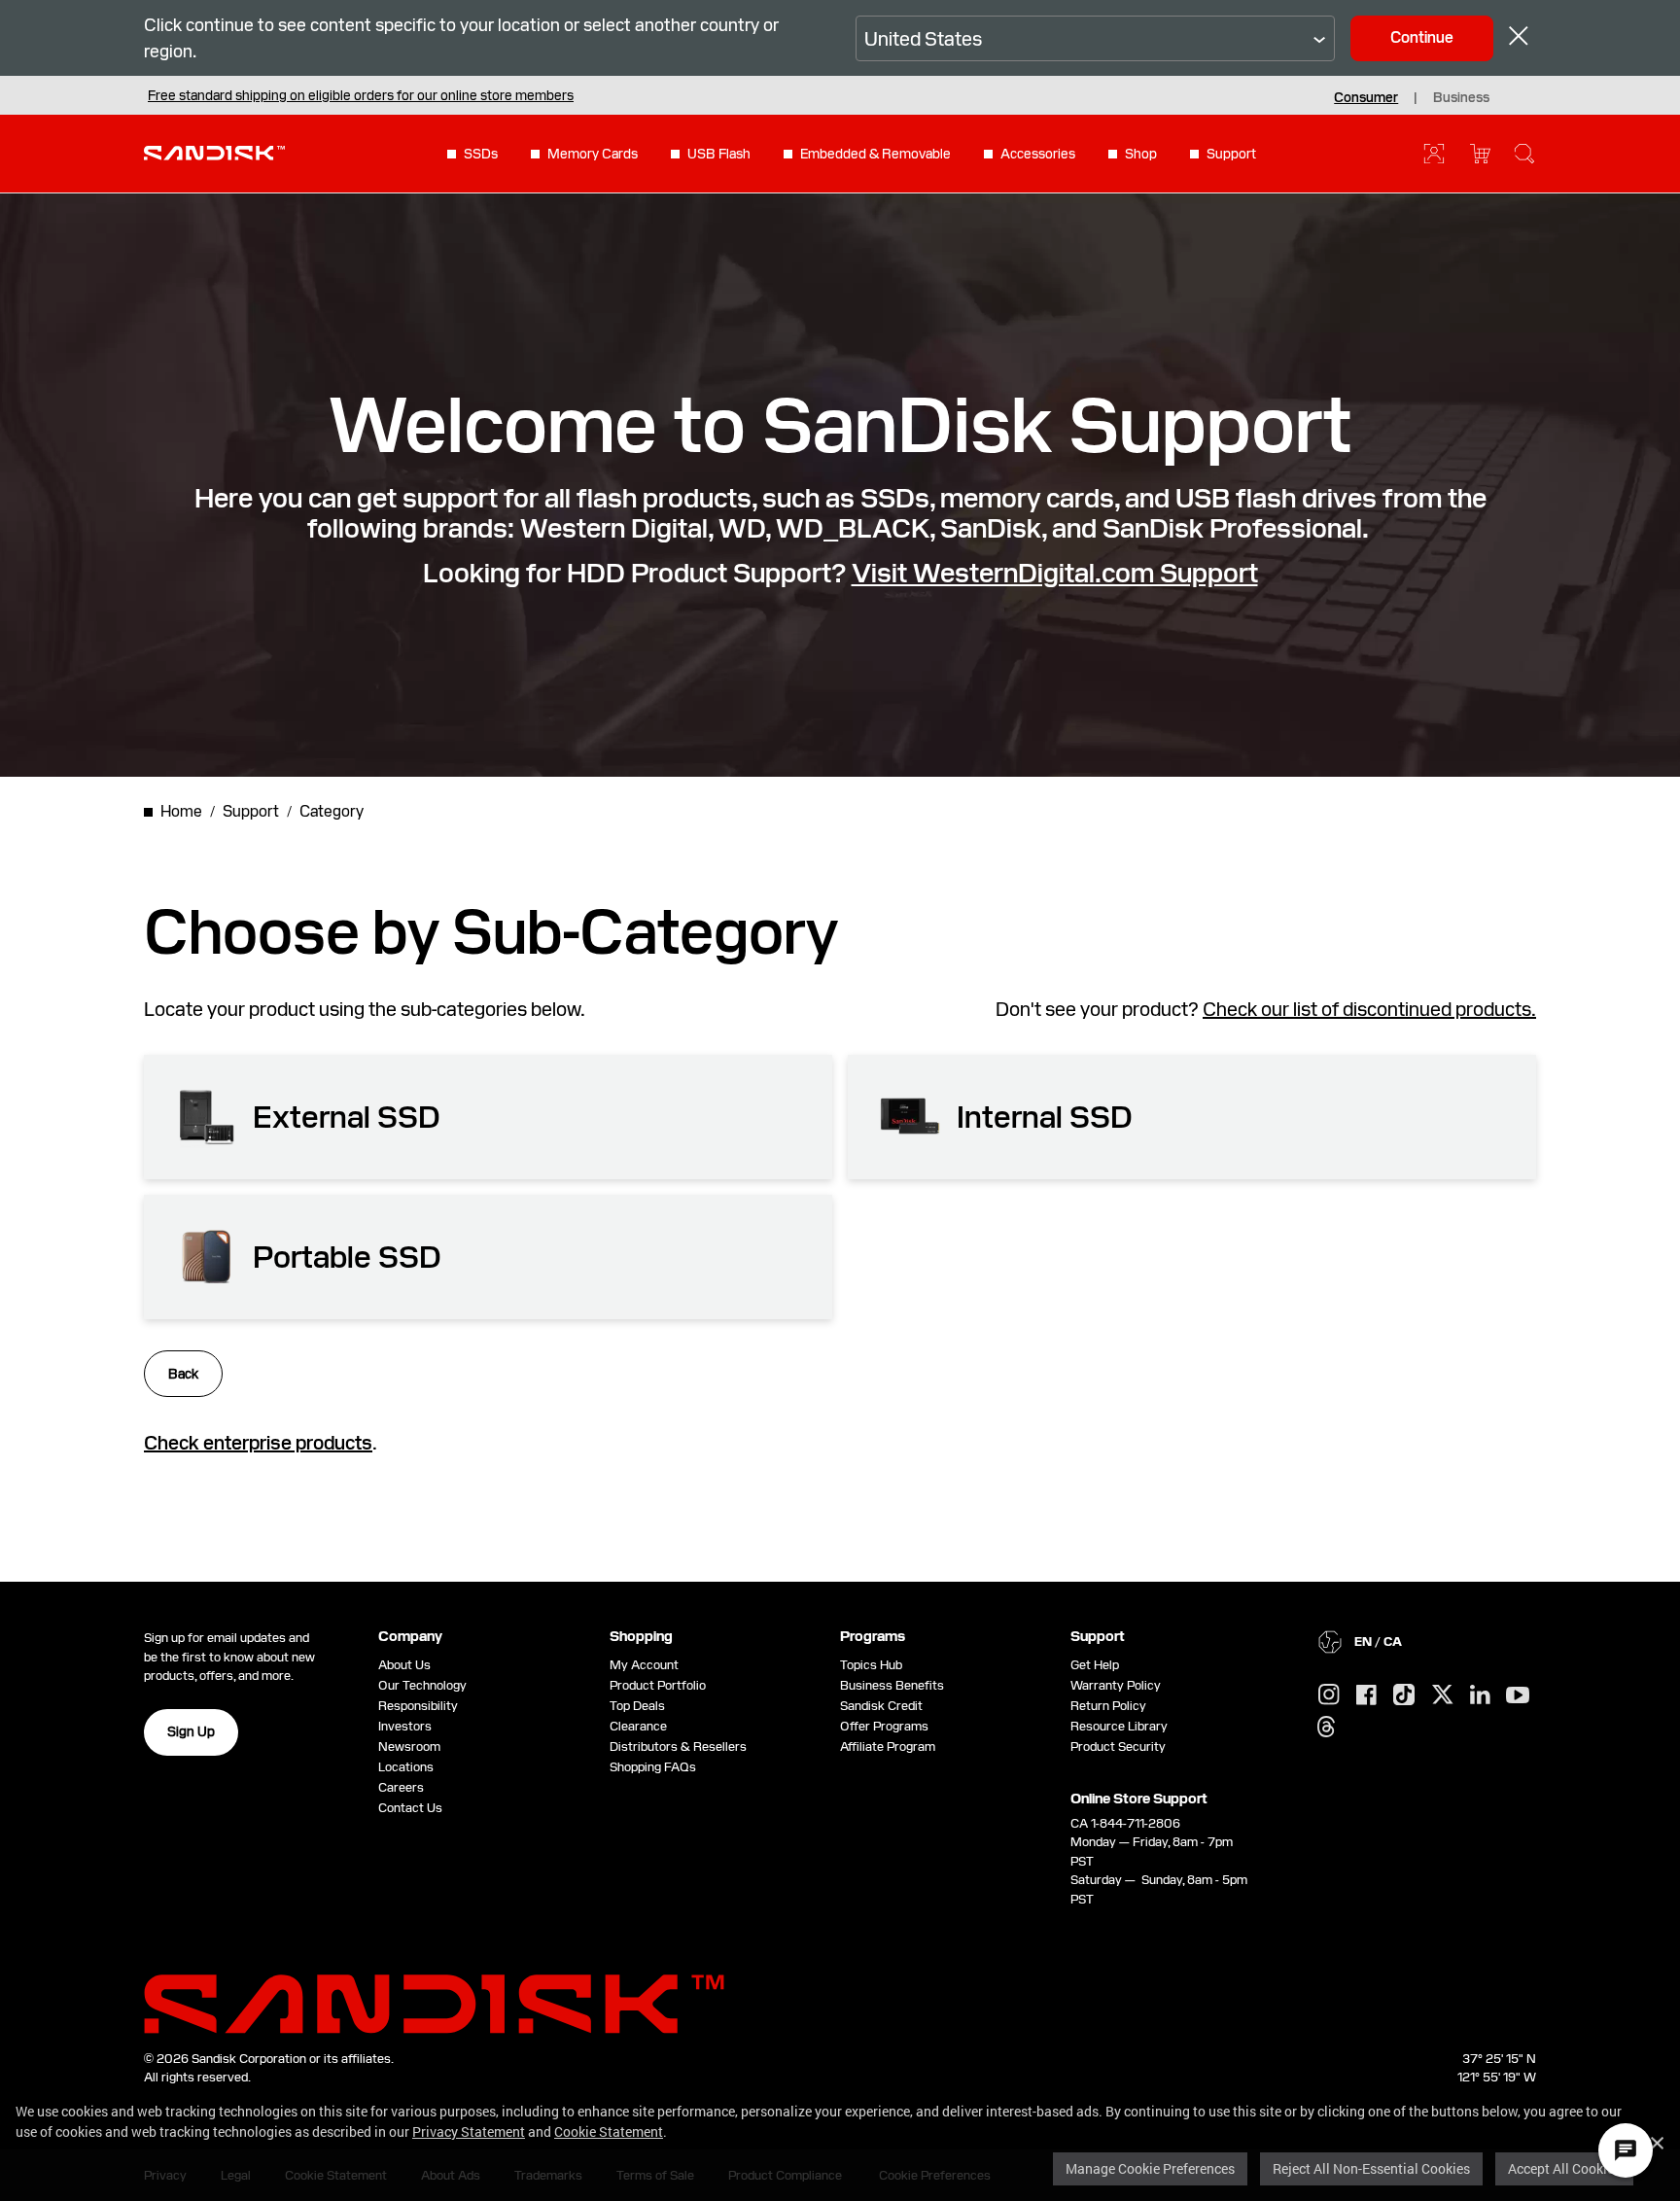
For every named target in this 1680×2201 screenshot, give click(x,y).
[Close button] (1519, 38)
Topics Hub (871, 1665)
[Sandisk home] (214, 152)
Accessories (1038, 154)
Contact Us (410, 1808)
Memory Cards (593, 154)
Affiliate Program (888, 1747)
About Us (404, 1665)
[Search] (1524, 154)
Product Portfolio (658, 1685)
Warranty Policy (1116, 1685)
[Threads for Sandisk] (1326, 1728)
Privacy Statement (469, 2131)
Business (1461, 97)
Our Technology (422, 1685)
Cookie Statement (609, 2131)
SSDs (481, 154)
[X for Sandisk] (1443, 1695)
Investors (405, 1726)
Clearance (638, 1726)
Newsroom (409, 1747)
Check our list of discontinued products (1367, 1009)
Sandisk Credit (881, 1706)
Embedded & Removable (875, 154)
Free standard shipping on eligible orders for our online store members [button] (361, 95)
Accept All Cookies (1564, 2168)
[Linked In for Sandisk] (1480, 1695)
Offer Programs (884, 1726)
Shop (1141, 154)
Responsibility (418, 1706)
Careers (401, 1787)
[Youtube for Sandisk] (1518, 1696)
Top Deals (637, 1706)
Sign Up (191, 1731)
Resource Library (1119, 1726)
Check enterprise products (258, 1443)
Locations (406, 1767)
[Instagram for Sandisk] (1329, 1695)
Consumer (1366, 97)
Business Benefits (892, 1685)
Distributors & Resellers (678, 1747)
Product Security (1118, 1747)
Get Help (1095, 1665)
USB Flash (719, 154)
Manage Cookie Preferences (1150, 2168)
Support (1231, 154)
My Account (644, 1665)
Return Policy (1108, 1706)
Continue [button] (1422, 37)
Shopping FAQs (653, 1767)
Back (183, 1374)
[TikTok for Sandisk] (1404, 1695)
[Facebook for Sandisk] (1366, 1696)
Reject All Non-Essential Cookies (1371, 2168)
